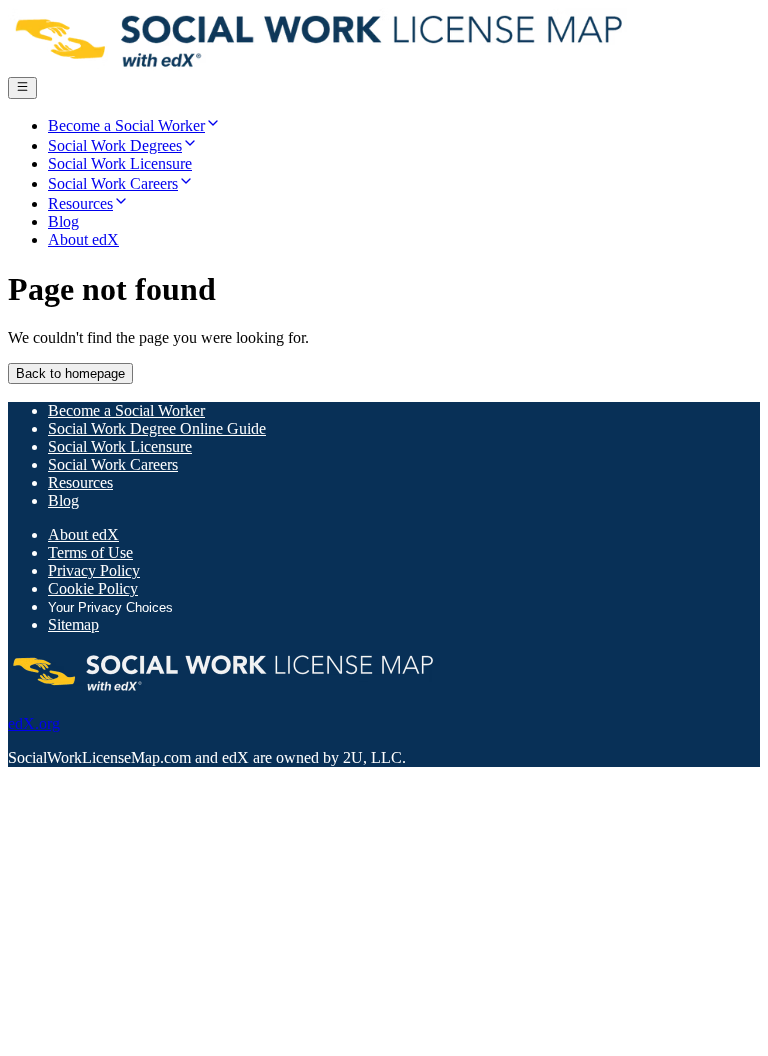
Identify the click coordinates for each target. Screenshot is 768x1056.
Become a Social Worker (126, 410)
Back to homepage (70, 373)
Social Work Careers (113, 464)
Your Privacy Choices (110, 607)
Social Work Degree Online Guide (157, 428)
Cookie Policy (93, 588)
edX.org (34, 723)
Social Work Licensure (120, 446)
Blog (63, 500)
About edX (83, 534)
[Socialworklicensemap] (320, 67)
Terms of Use (90, 552)
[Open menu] (22, 88)
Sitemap (73, 624)
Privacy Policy (94, 570)
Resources (80, 482)
